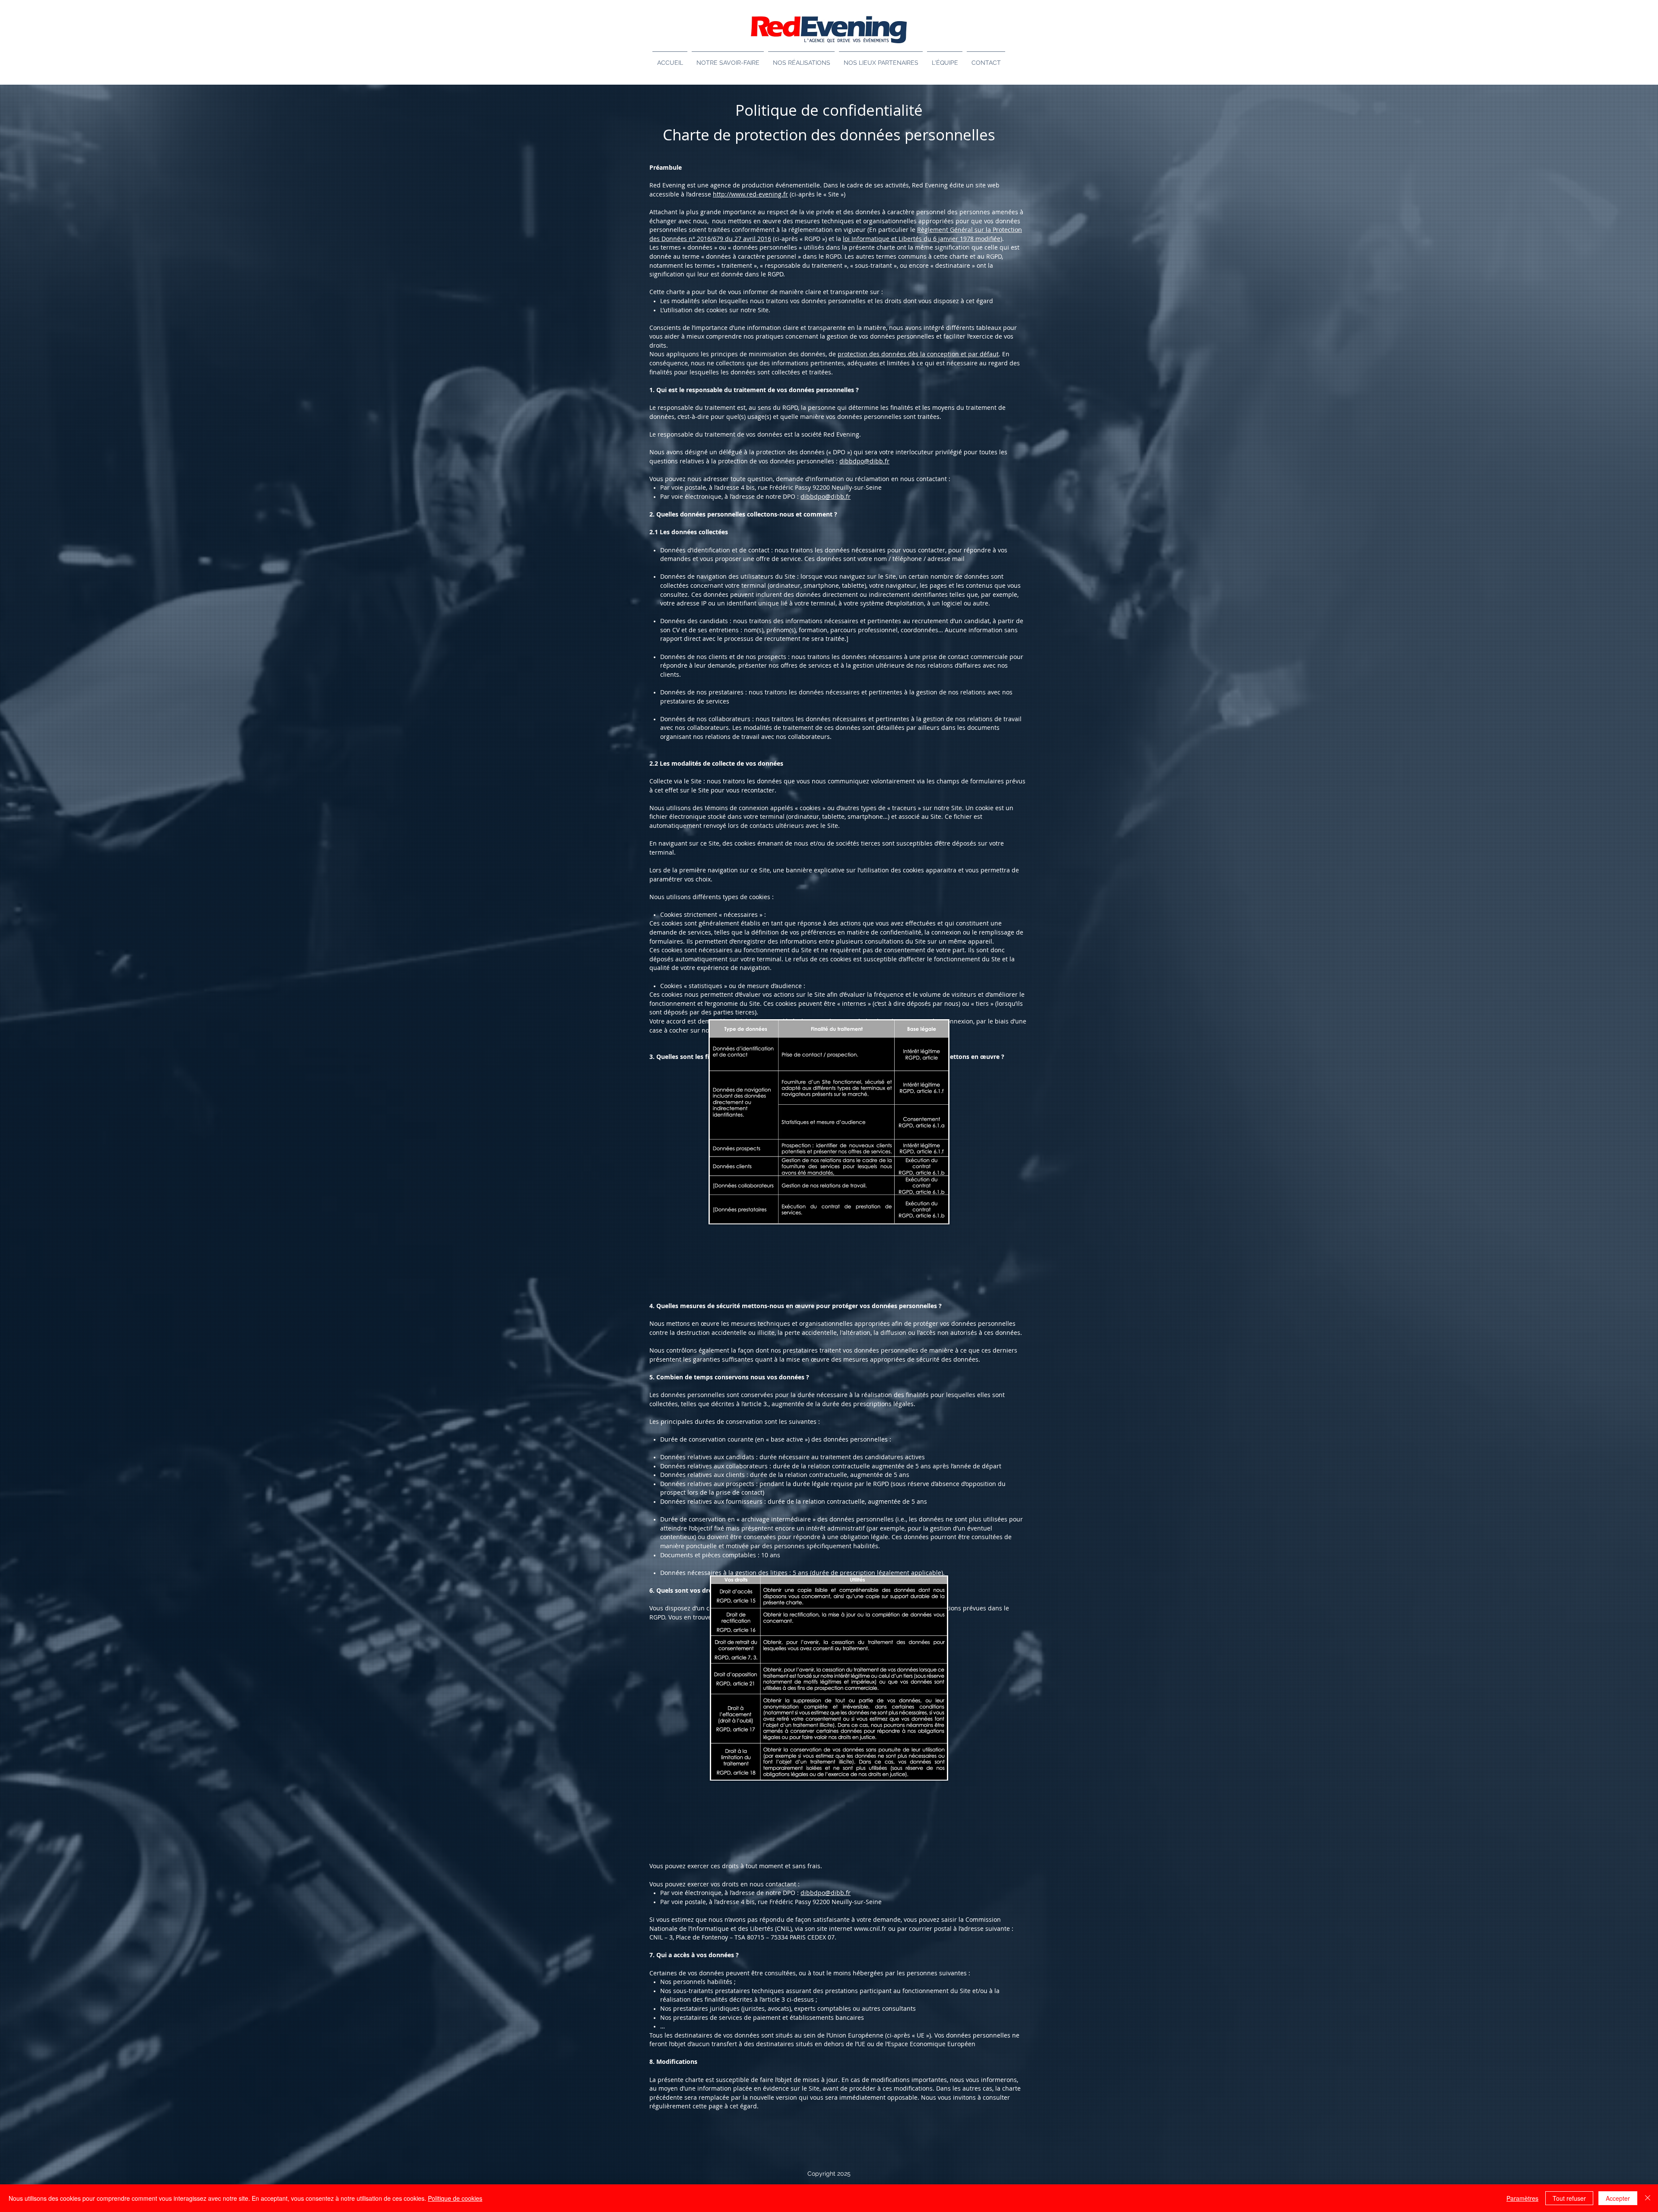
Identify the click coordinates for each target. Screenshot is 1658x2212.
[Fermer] (1648, 2198)
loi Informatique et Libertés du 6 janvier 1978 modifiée (922, 239)
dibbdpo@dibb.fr (864, 461)
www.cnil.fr (870, 1928)
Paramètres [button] (1522, 2198)
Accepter (1618, 2198)
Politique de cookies (455, 2198)
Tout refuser (1569, 2198)
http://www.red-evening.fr (750, 194)
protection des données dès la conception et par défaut (918, 354)
